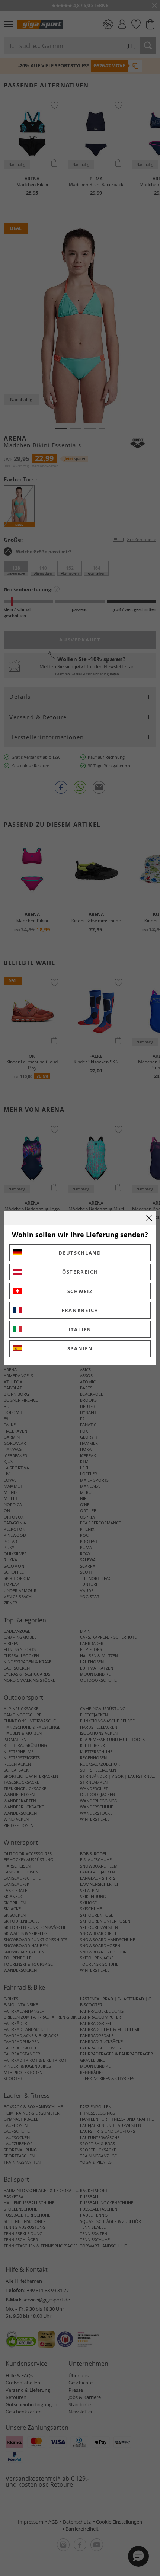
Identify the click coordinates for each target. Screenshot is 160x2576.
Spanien (80, 1348)
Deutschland (80, 1253)
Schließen (149, 1218)
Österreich (80, 1272)
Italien (80, 1329)
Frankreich (80, 1310)
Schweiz (80, 1291)
